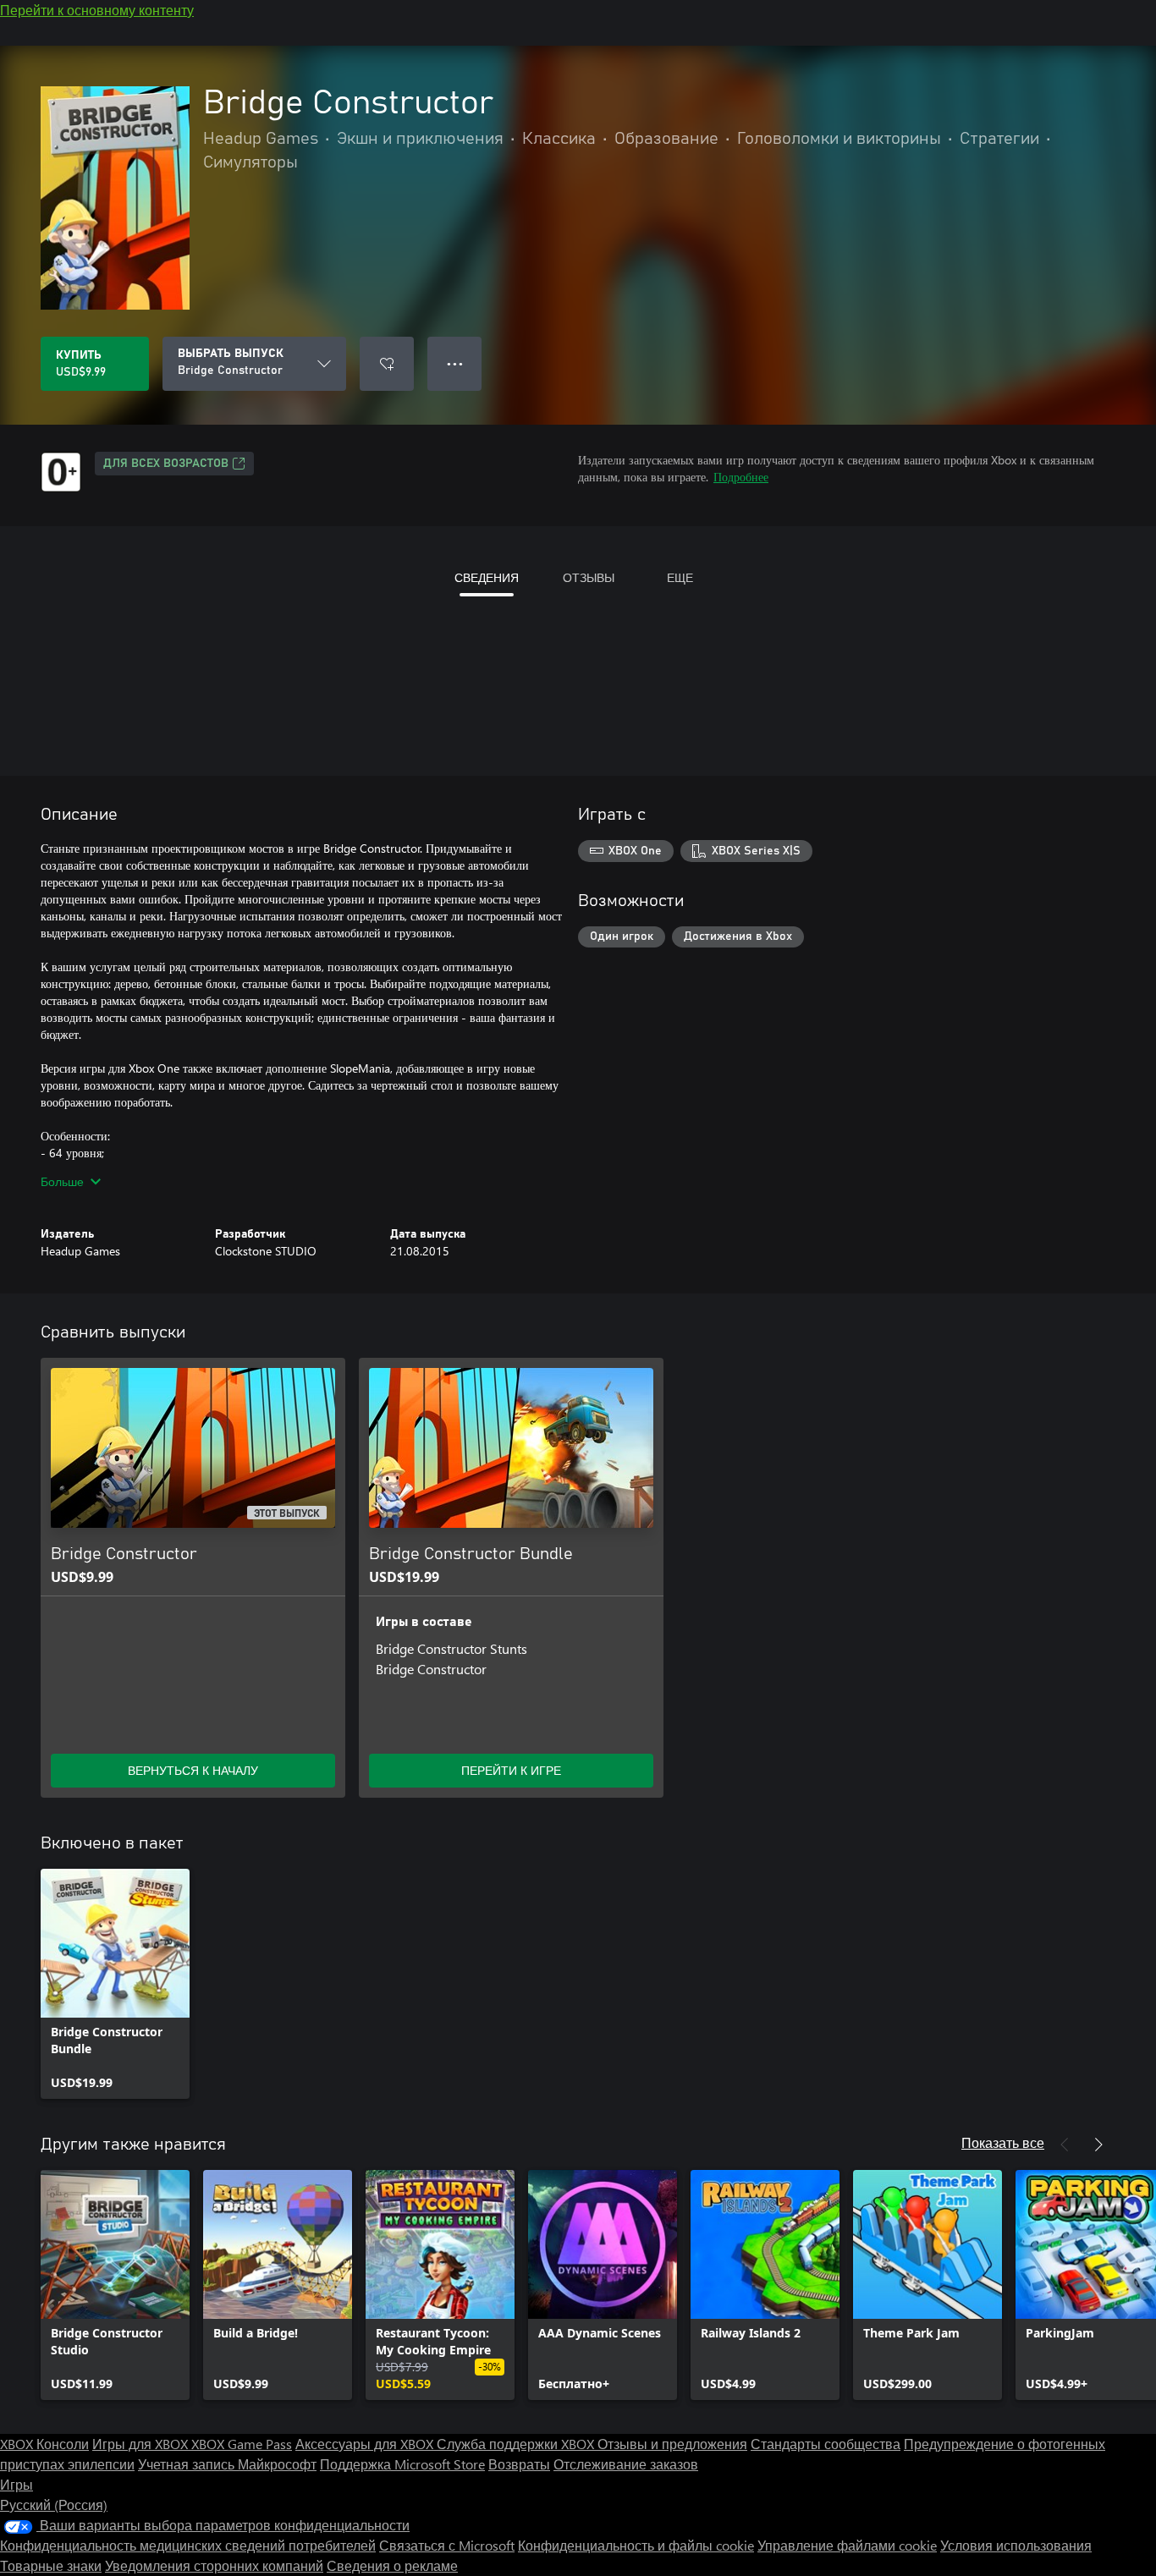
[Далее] (1098, 2145)
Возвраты (519, 2464)
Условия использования (1016, 2545)
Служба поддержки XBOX (517, 2444)
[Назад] (1065, 2145)
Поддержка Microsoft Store (402, 2464)
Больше (62, 1181)
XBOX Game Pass (242, 2444)
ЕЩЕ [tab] (680, 577)
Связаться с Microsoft (447, 2545)
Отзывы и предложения (672, 2444)
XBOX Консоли (44, 2444)
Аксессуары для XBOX (366, 2444)
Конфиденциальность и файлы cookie (636, 2545)
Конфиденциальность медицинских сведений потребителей (188, 2545)
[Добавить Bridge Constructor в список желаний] (387, 364)
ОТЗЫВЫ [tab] (589, 577)
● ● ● (455, 363)
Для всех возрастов (166, 464)
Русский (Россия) (54, 2505)
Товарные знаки (51, 2565)
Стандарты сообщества (826, 2444)
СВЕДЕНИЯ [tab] (487, 577)
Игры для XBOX (142, 2444)
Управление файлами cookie (847, 2545)
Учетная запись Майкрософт (227, 2464)
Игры (17, 2484)
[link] (115, 1984)
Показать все (1003, 2142)
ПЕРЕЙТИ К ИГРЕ (511, 1770)
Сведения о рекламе (392, 2565)
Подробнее (741, 477)
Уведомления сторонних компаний (214, 2565)
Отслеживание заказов (626, 2464)
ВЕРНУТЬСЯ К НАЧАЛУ (193, 1770)
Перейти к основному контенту (97, 10)
